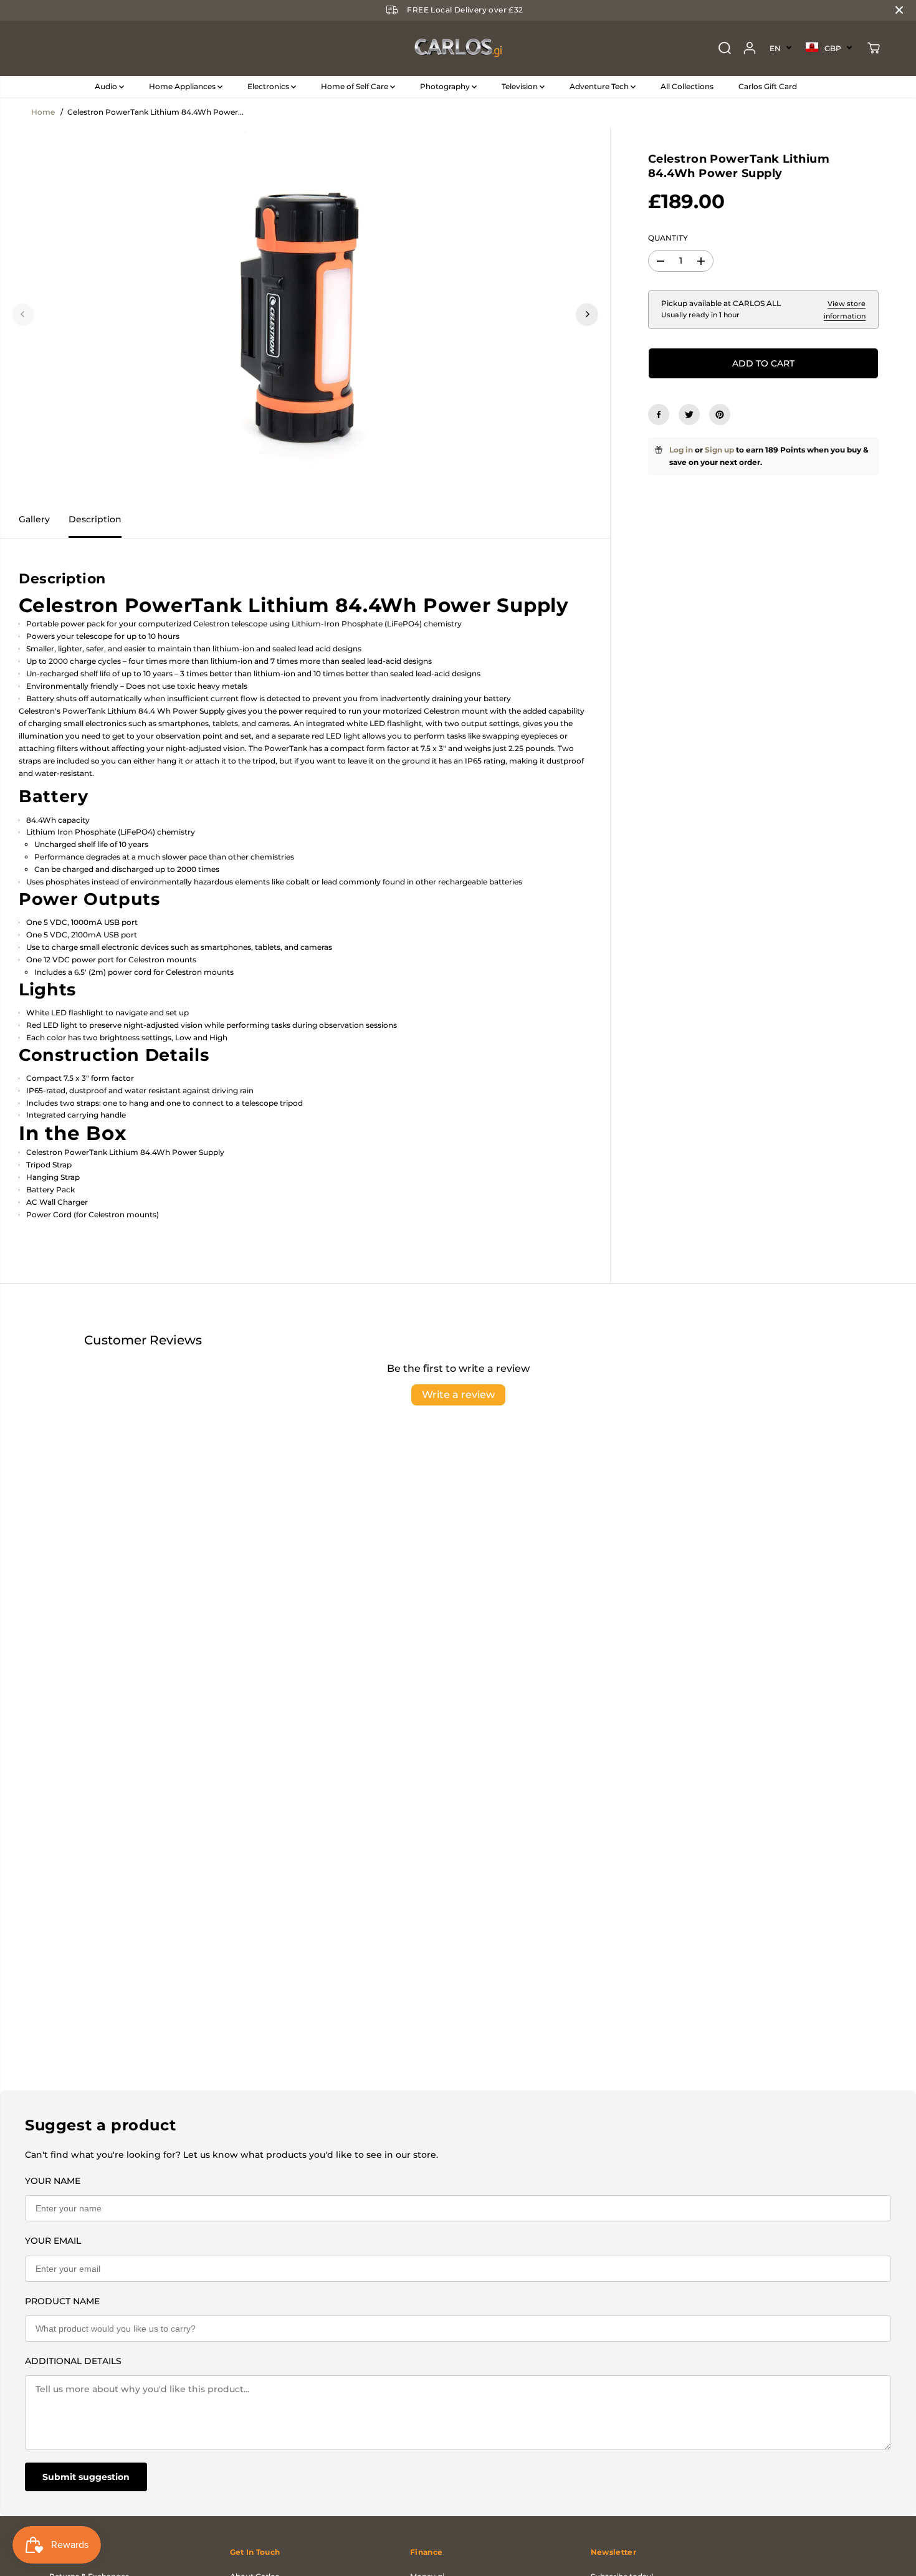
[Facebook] (659, 414)
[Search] (725, 48)
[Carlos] (458, 48)
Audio (107, 86)
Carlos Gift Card (768, 86)
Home (43, 112)
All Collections (687, 86)
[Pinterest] (720, 414)
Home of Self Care (355, 86)
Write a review (458, 1395)
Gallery (34, 519)
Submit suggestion (86, 2477)
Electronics (269, 86)
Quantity (668, 238)
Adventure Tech (600, 86)
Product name (62, 2301)
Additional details (73, 2361)
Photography (446, 86)
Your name (53, 2181)
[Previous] (23, 314)
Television (521, 86)
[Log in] (750, 48)
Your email (53, 2241)
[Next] (587, 314)
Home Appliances (183, 86)
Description (95, 519)
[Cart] (874, 48)
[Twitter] (689, 414)
